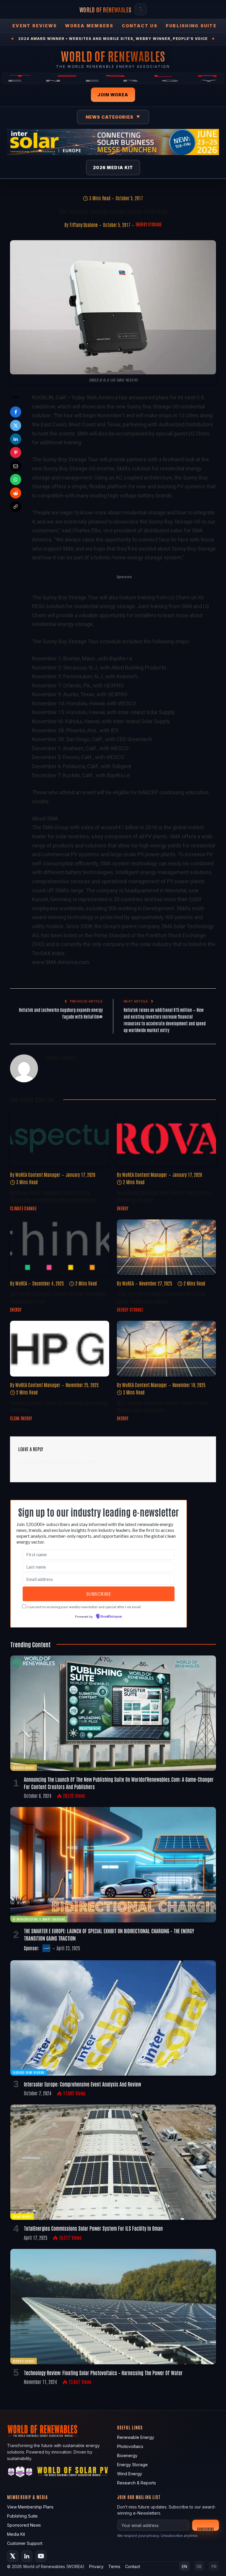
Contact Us (140, 26)
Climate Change (23, 1208)
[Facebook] (16, 412)
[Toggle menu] (141, 9)
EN (185, 2566)
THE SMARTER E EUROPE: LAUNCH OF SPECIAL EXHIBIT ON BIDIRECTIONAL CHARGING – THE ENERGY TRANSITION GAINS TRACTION (109, 1934)
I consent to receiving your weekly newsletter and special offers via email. (84, 1607)
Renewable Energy (136, 2437)
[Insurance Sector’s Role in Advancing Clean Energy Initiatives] (60, 1349)
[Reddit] (16, 493)
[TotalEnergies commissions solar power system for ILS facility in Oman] (113, 2162)
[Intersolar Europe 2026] (113, 142)
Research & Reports (137, 2483)
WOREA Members (89, 26)
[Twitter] (16, 425)
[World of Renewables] (20, 2473)
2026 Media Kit (113, 168)
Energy (123, 1208)
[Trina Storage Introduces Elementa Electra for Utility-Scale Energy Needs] (166, 1247)
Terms (114, 2566)
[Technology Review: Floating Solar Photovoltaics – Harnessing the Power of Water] (113, 2307)
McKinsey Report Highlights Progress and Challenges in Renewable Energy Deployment (53, 1196)
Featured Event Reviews (28, 2072)
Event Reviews (35, 26)
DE (199, 2566)
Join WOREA (113, 95)
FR (214, 2566)
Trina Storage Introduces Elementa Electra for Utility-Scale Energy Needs (162, 1297)
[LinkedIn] (16, 439)
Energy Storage (149, 224)
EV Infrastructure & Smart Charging (39, 1919)
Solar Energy (22, 2216)
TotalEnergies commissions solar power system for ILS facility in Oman (93, 2228)
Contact (133, 2566)
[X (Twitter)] (13, 2556)
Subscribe (206, 2529)
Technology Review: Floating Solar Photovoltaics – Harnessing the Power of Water (103, 2373)
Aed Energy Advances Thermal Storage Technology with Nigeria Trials (58, 1297)
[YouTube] (41, 2556)
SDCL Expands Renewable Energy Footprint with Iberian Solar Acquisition (162, 1406)
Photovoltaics (130, 2446)
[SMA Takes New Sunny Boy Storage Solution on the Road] (113, 307)
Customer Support (25, 2543)
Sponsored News (24, 2525)
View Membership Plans (30, 2507)
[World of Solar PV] (73, 2473)
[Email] (16, 466)
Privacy (96, 2566)
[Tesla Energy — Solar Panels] (113, 78)
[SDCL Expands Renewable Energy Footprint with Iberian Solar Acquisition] (166, 1349)
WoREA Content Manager (38, 1175)
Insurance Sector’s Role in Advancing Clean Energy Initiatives (59, 1406)
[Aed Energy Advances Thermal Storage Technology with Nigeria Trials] (60, 1247)
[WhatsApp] (16, 479)
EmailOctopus (111, 1617)
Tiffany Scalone (84, 225)
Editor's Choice (24, 1767)
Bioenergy (127, 2455)
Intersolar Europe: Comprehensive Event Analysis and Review (82, 2084)
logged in (53, 1462)
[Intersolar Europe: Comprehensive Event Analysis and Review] (113, 2018)
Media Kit (16, 2534)
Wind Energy (130, 2474)
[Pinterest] (16, 452)
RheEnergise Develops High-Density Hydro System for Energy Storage (164, 1196)
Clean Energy (21, 1418)
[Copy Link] (16, 507)
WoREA (21, 1283)
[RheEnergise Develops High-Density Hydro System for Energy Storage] (166, 1138)
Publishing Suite (191, 26)
